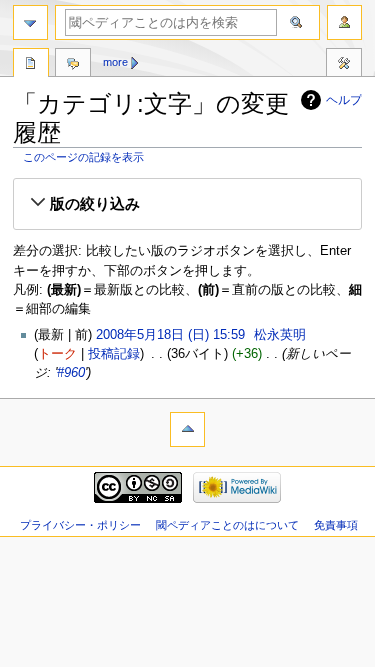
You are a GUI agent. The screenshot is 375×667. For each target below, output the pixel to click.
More (115, 62)
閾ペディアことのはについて (227, 525)
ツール (344, 65)
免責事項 (336, 525)
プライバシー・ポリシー (80, 525)
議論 (73, 65)
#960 (71, 373)
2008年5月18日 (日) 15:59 (170, 335)
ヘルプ (344, 100)
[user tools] (344, 22)
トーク (57, 354)
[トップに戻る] (187, 429)
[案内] (30, 22)
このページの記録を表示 (83, 157)
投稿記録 (114, 354)
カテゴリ (31, 65)
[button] (187, 204)
